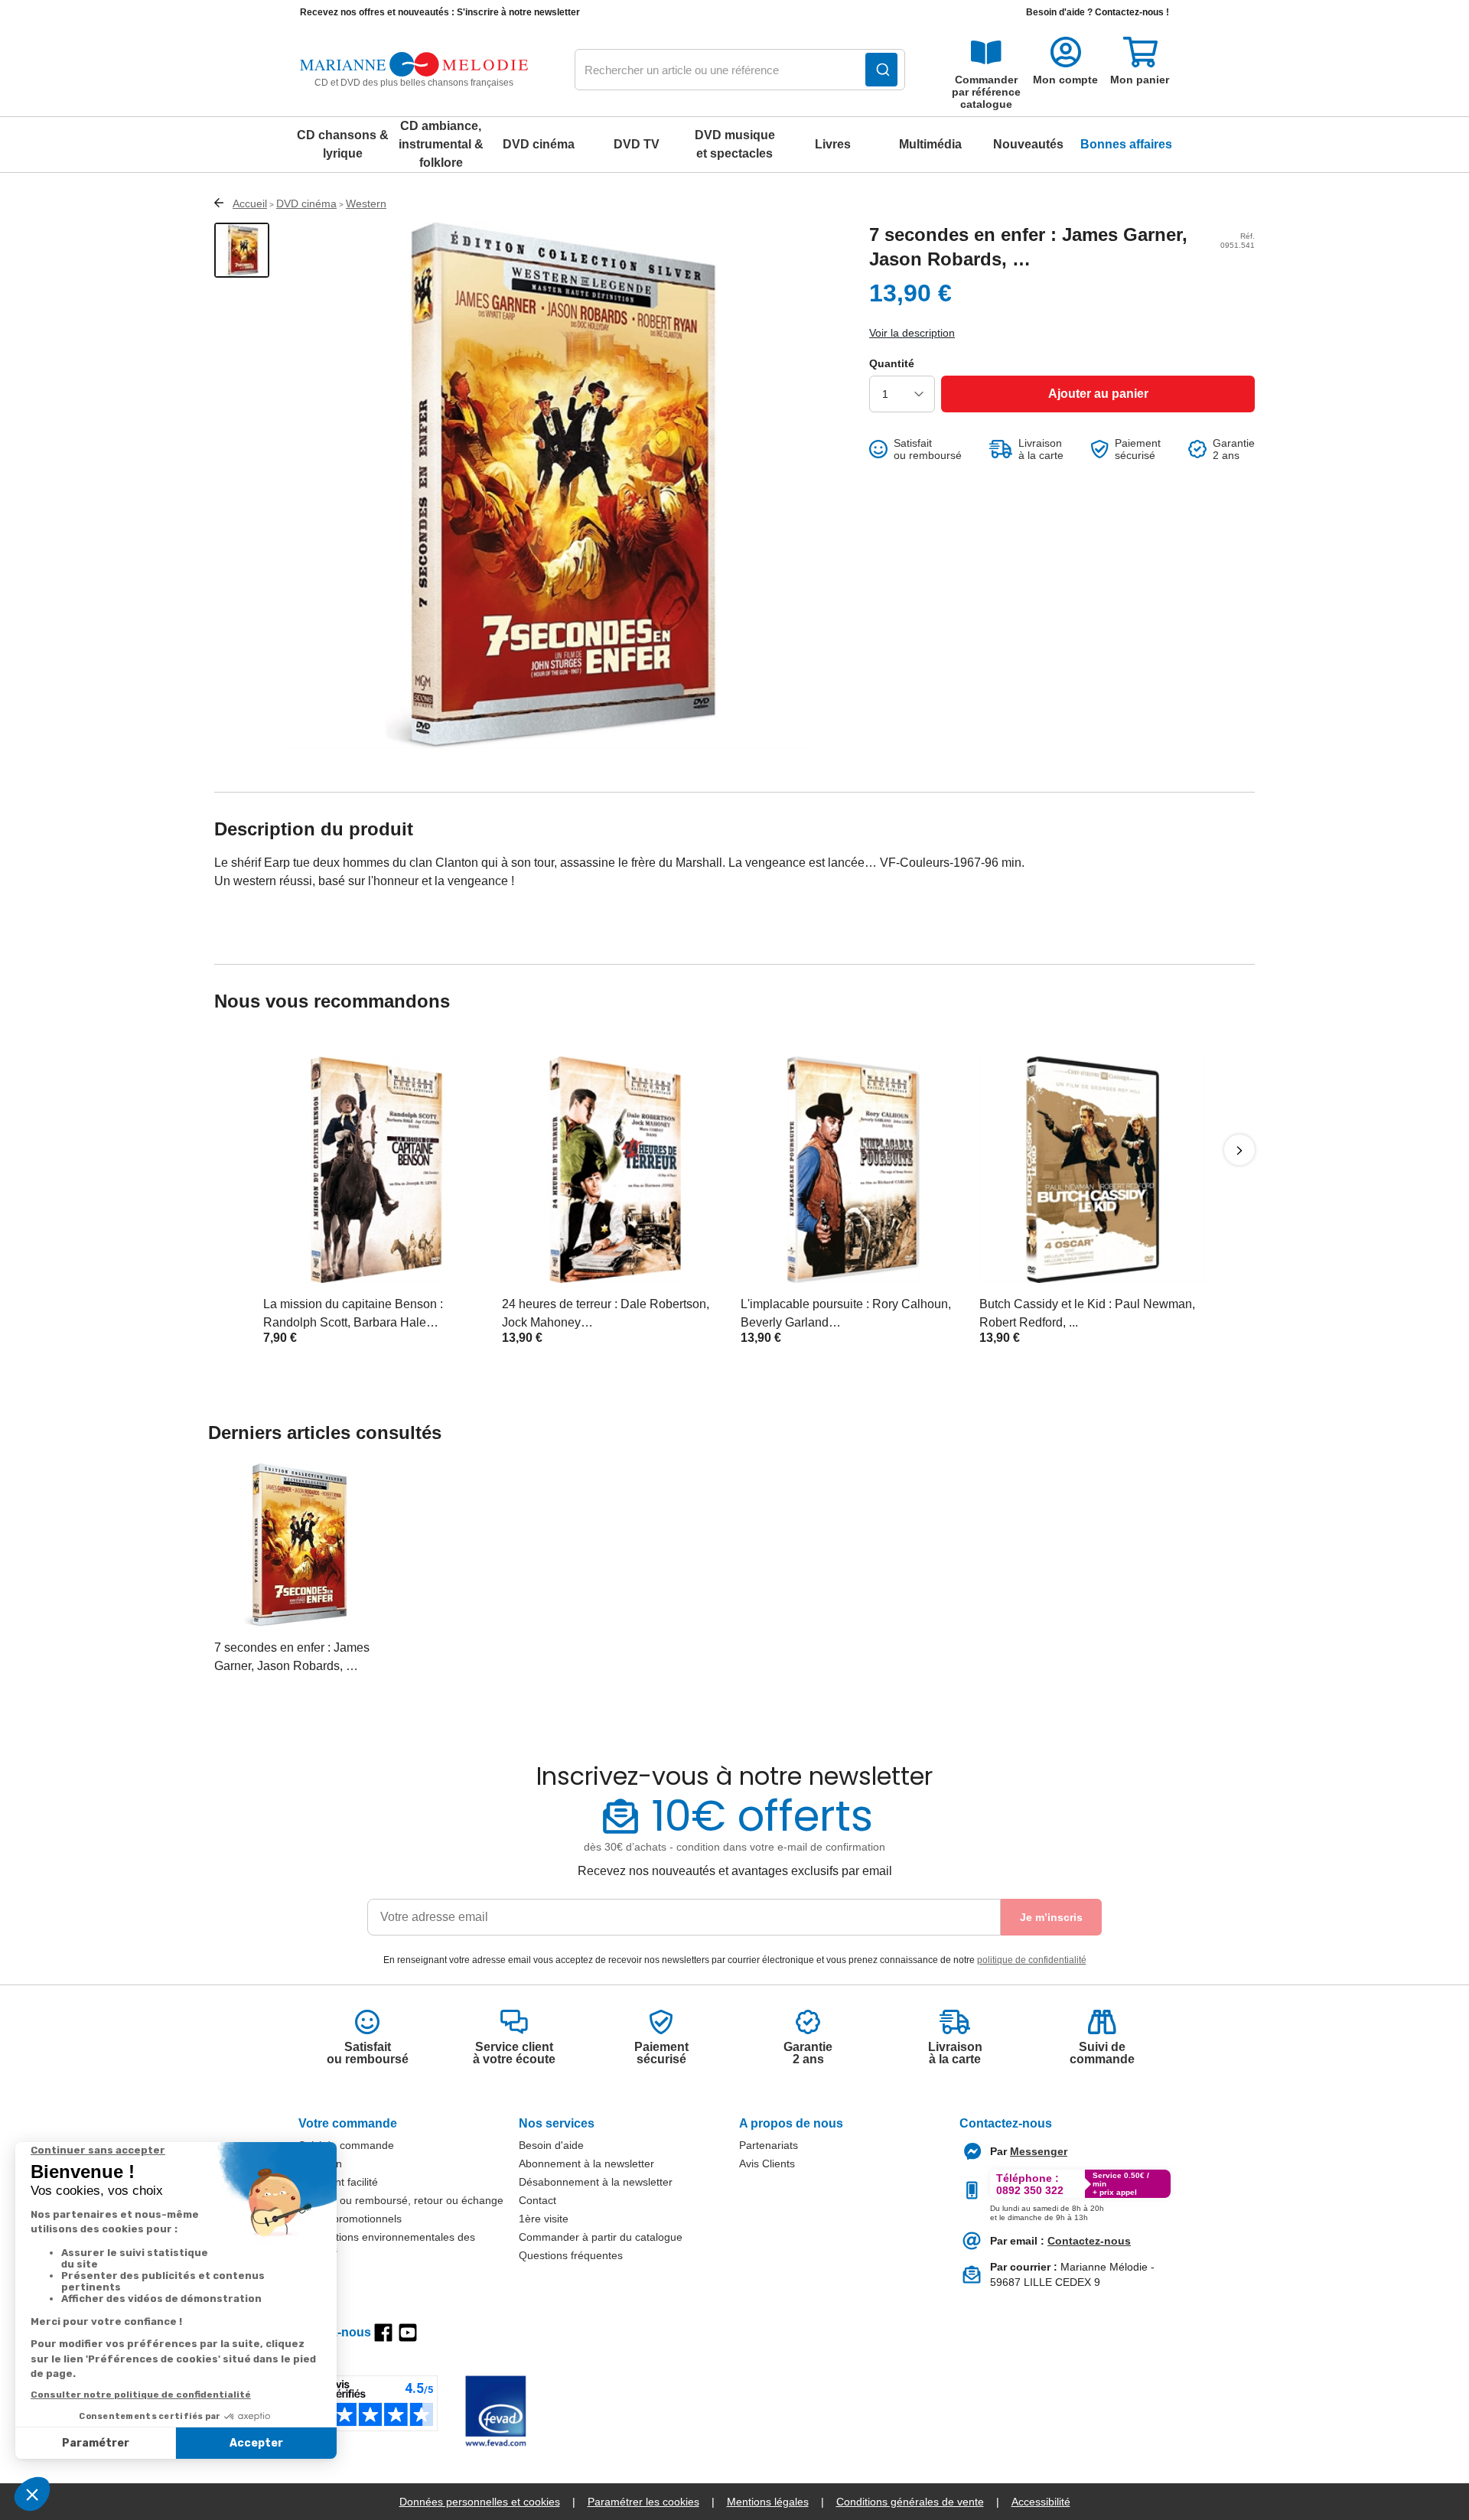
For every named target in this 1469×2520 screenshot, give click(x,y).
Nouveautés (1028, 144)
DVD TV (637, 144)
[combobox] (740, 70)
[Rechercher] (881, 70)
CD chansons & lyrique (343, 144)
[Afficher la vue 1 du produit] (242, 250)
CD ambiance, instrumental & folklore (441, 144)
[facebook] (383, 2333)
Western (366, 203)
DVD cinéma (539, 144)
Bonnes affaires (1126, 144)
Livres (833, 144)
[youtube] (408, 2333)
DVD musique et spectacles (735, 144)
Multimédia (930, 144)
